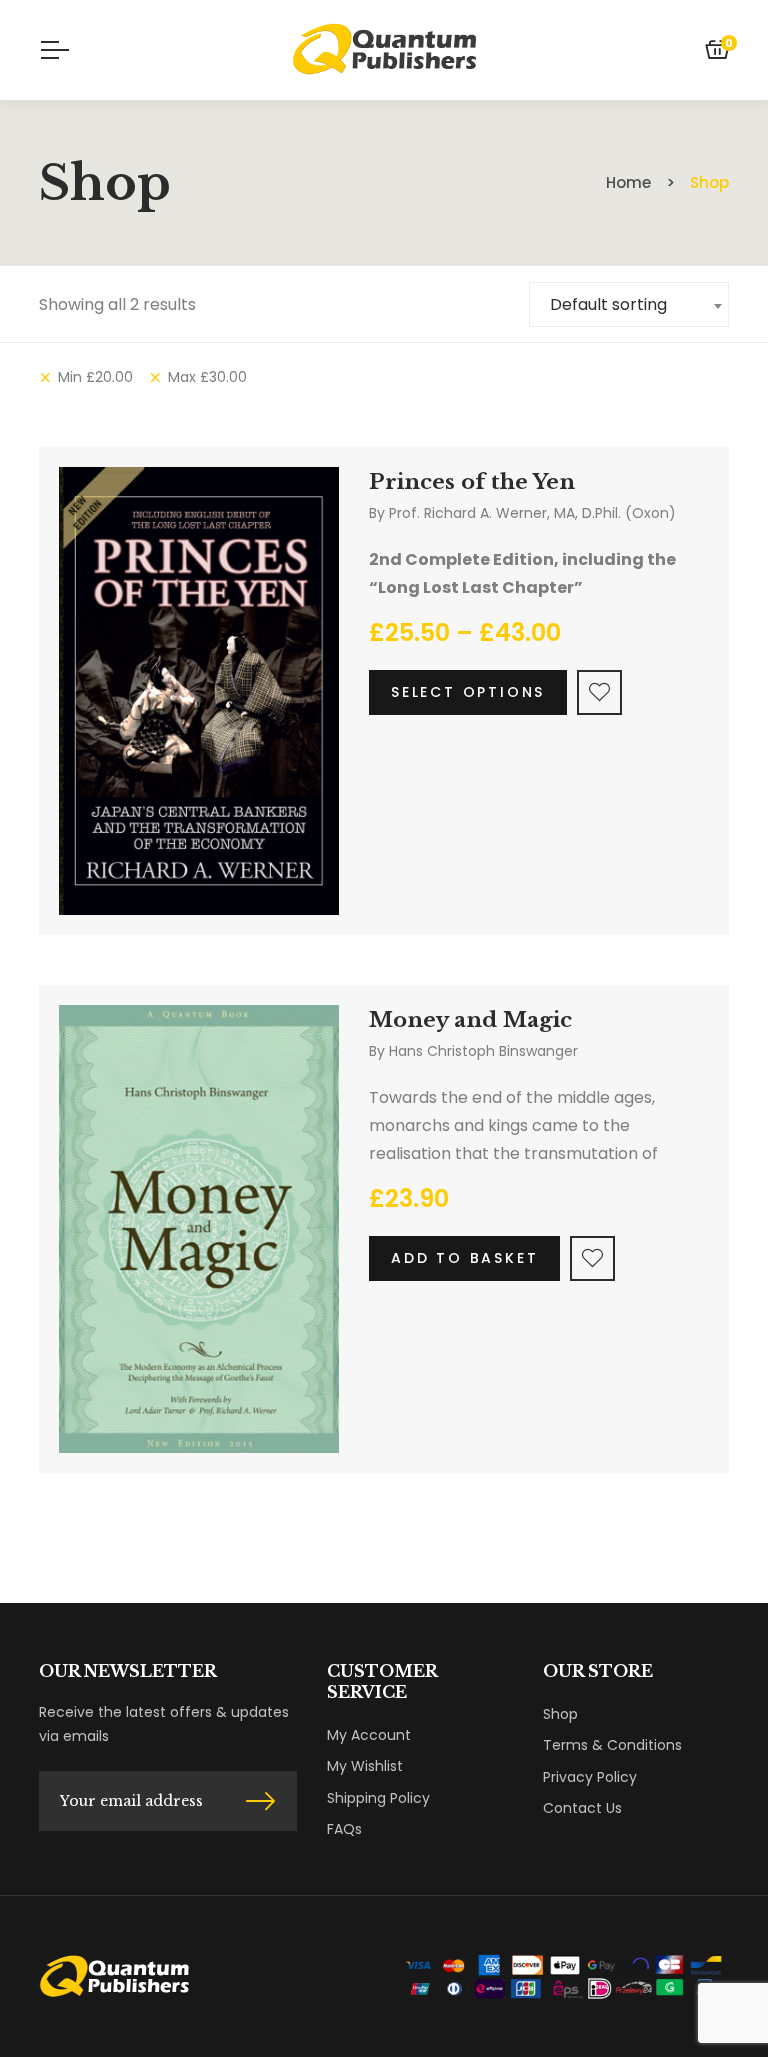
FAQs (344, 1829)
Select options (468, 692)
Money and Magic (470, 1020)
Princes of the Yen (472, 482)
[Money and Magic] (199, 1229)
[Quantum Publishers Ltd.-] (383, 50)
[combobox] (629, 304)
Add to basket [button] (464, 1258)
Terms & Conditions (612, 1745)
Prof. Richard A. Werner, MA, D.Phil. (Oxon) (532, 513)
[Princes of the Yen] (199, 691)
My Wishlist (365, 1766)
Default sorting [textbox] (608, 304)
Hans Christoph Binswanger (483, 1051)
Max (207, 377)
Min (95, 377)
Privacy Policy (590, 1777)
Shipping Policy (378, 1798)
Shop (560, 1714)
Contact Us (582, 1808)
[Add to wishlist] (599, 692)
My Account (369, 1735)
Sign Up (260, 1801)
